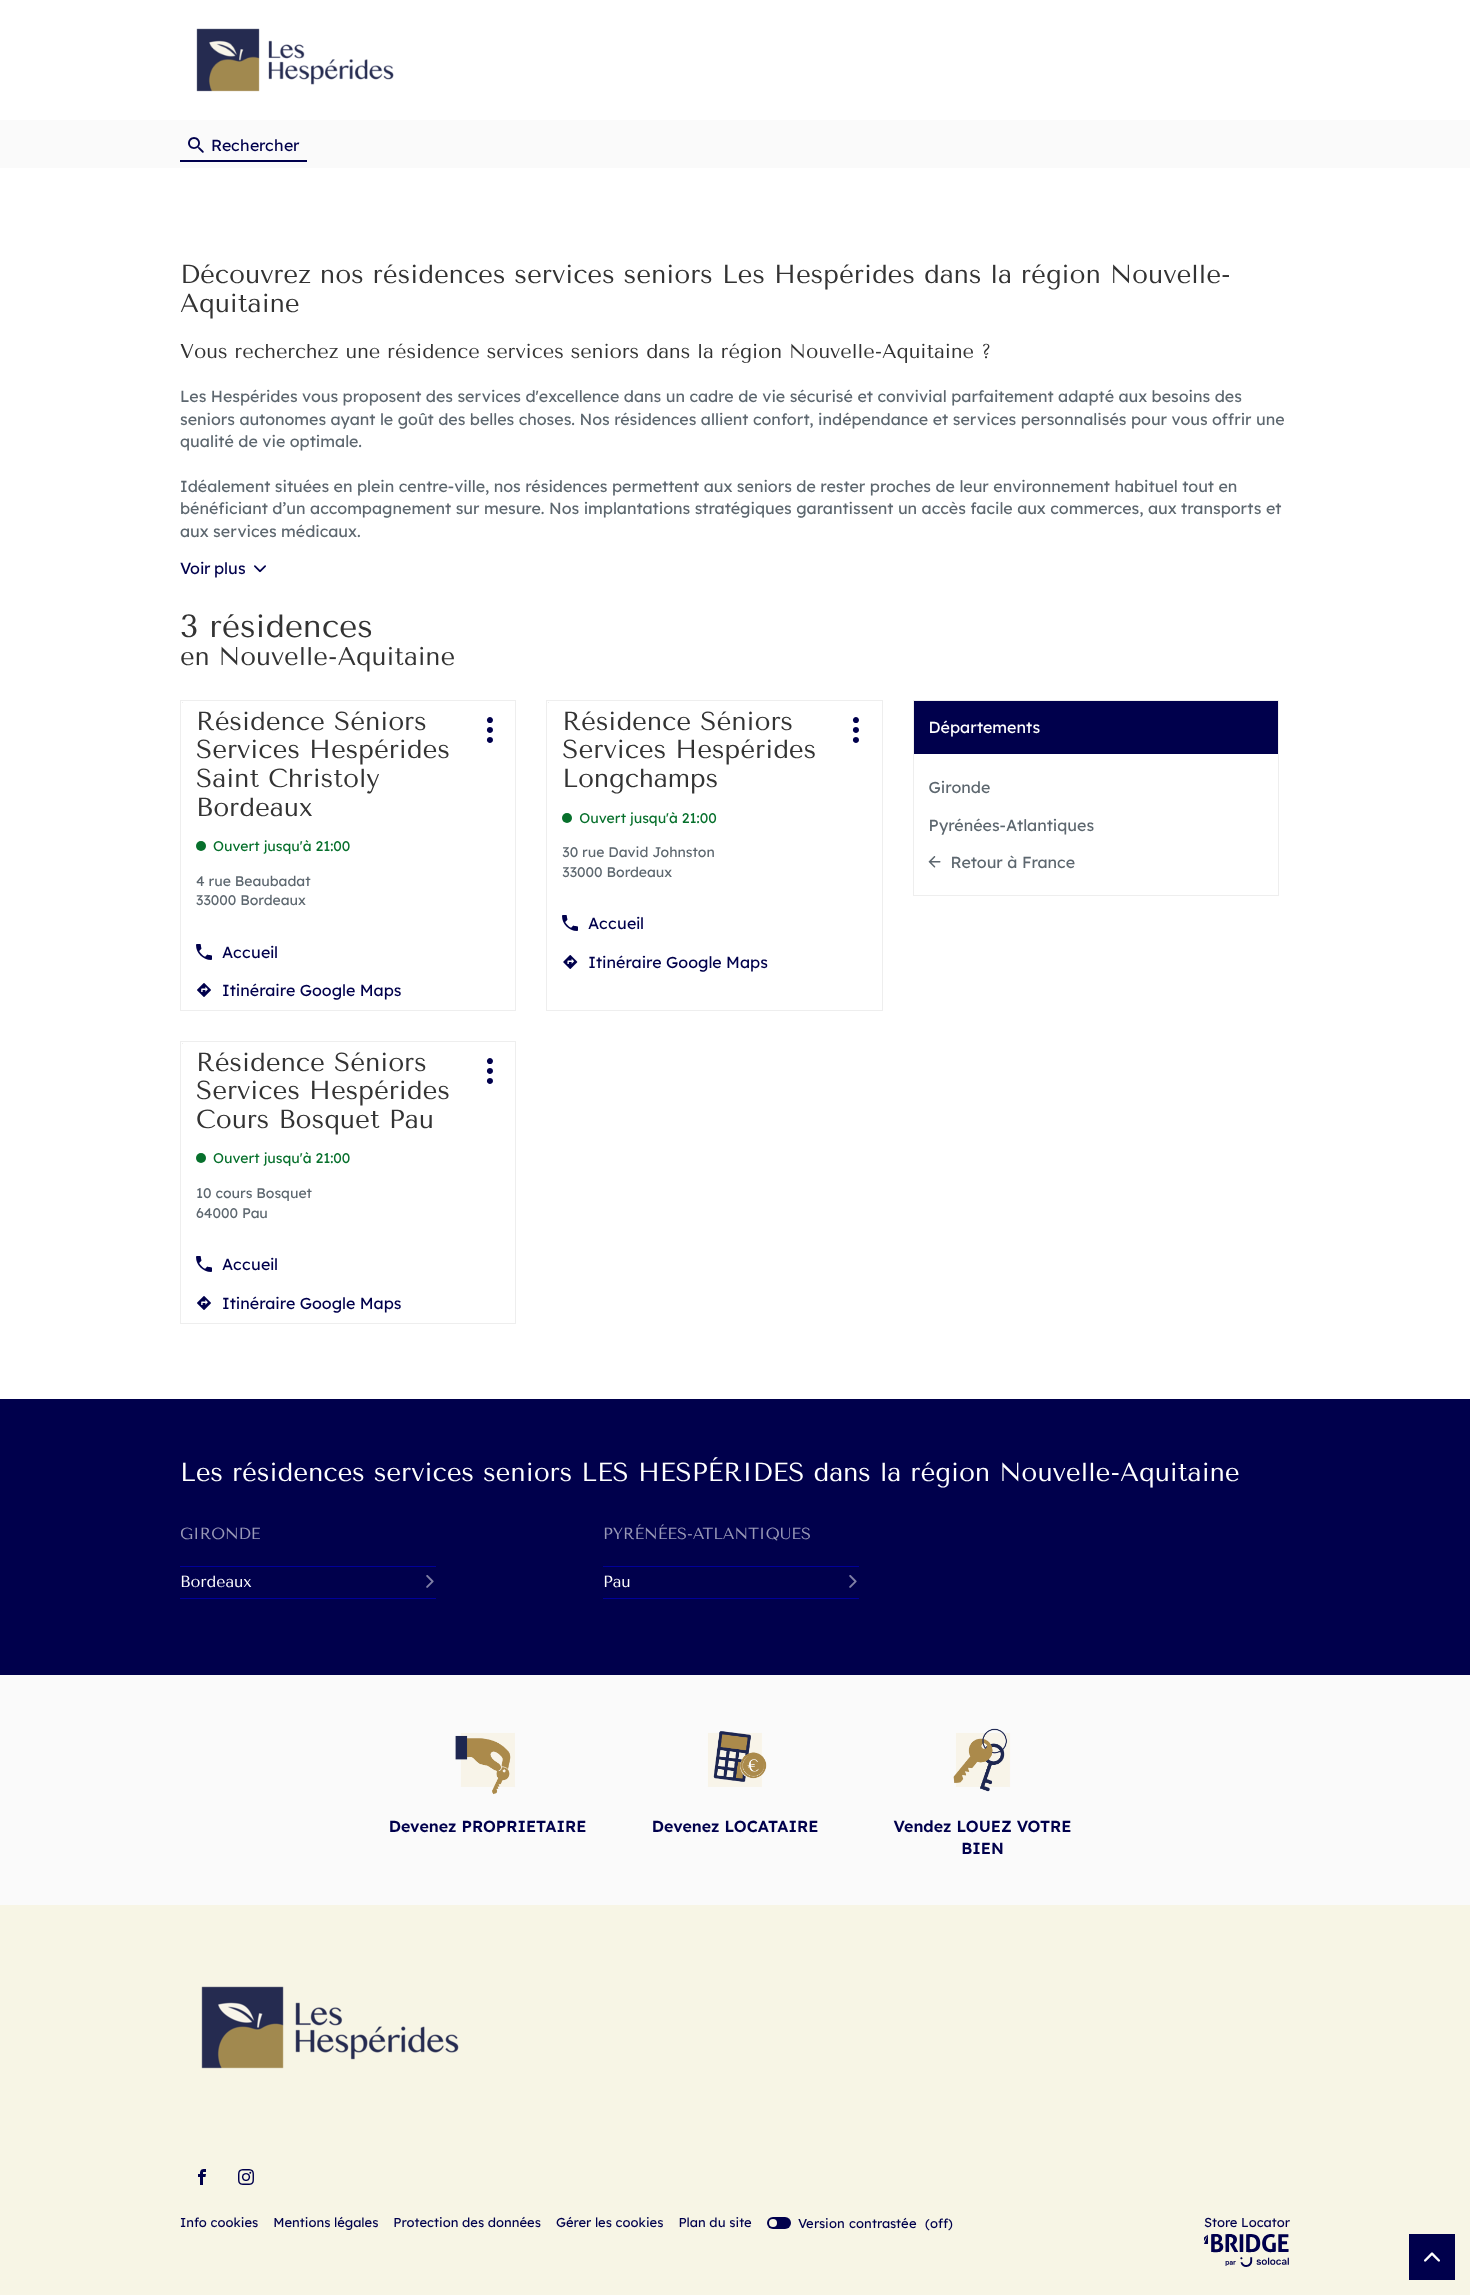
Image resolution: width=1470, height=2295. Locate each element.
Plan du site (714, 2223)
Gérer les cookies (609, 2223)
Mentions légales (325, 2224)
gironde (220, 1533)
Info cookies (219, 2224)
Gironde (960, 787)
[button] (1270, 60)
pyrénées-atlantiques (707, 1533)
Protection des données (467, 2224)
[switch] (860, 2223)
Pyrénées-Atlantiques (1011, 825)
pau (617, 1581)
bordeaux (216, 1581)
